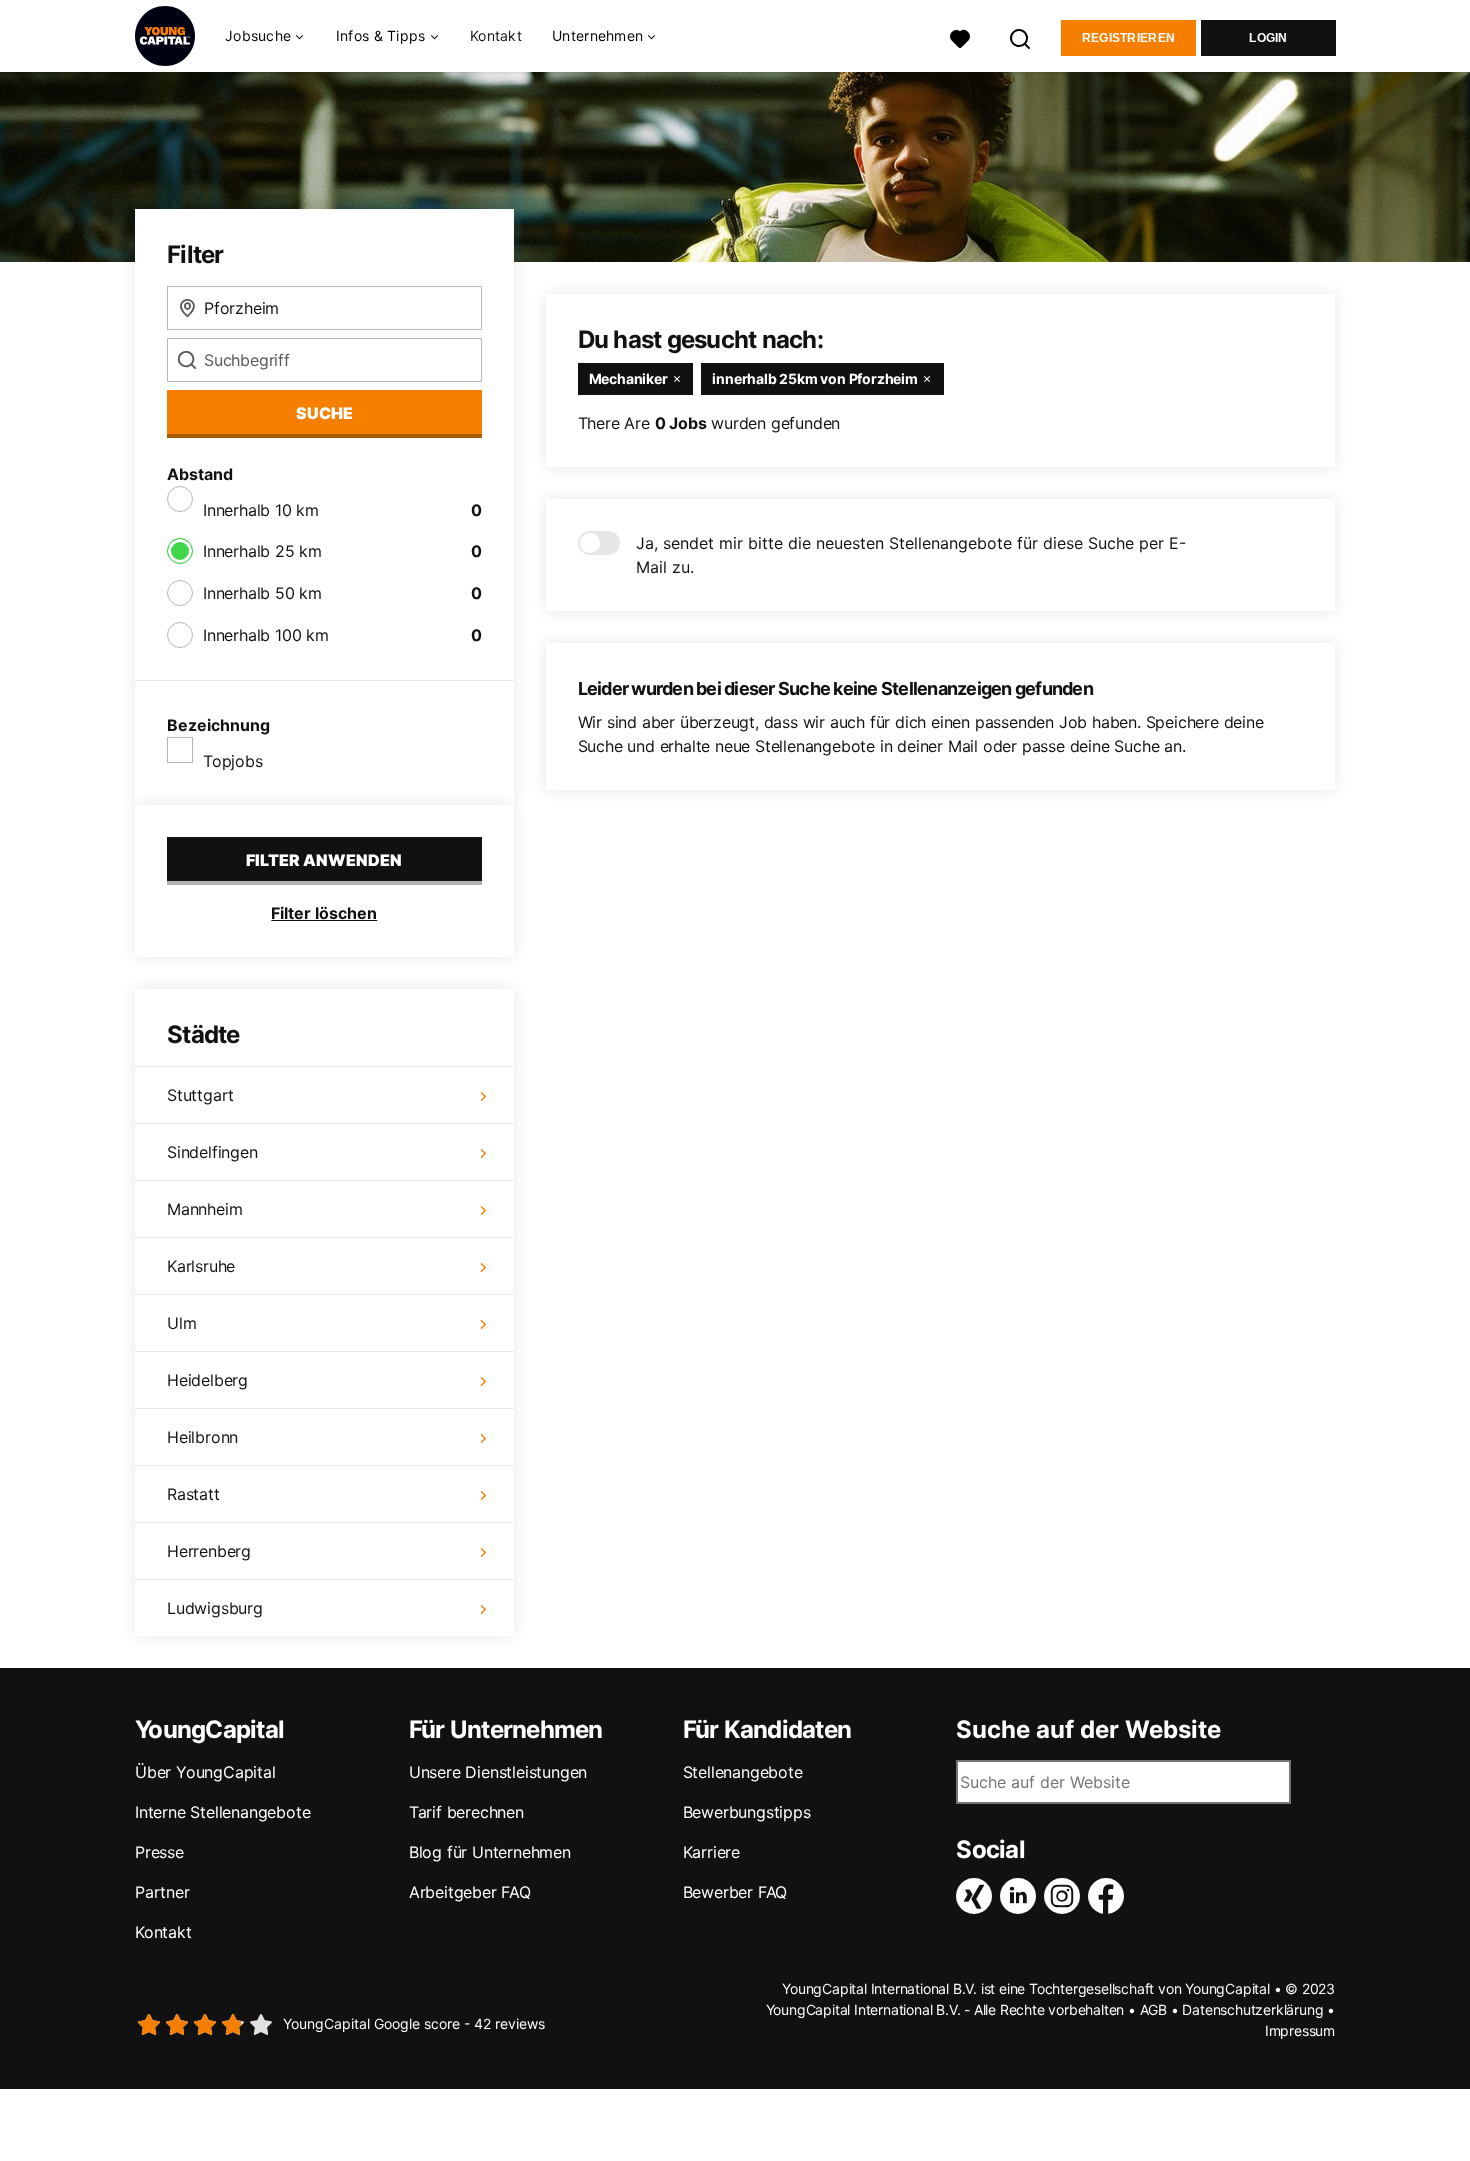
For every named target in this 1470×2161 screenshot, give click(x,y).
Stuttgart (200, 1095)
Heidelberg (207, 1380)
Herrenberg (209, 1551)
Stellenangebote (743, 1772)
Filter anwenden (324, 860)
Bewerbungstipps (747, 1812)
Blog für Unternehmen (490, 1852)
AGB (1153, 2009)
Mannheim (204, 1209)
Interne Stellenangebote (222, 1812)
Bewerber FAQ (735, 1892)
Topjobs (233, 761)
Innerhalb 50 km (262, 593)
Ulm (181, 1323)
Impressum (1300, 2030)
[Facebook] (1110, 1896)
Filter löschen (324, 913)
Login (1268, 38)
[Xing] (978, 1896)
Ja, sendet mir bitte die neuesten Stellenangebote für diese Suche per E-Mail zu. (911, 555)
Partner (162, 1892)
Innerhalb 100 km (266, 635)
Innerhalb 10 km (261, 510)
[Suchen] (1021, 36)
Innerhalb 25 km (262, 551)
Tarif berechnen (466, 1812)
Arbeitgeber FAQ (470, 1892)
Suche (324, 413)
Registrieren (1129, 38)
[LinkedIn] (1022, 1896)
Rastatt (193, 1494)
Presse (159, 1852)
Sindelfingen (212, 1152)
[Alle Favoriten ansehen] (960, 36)
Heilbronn (202, 1437)
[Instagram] (1066, 1896)
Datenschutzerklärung (1252, 2009)
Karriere (711, 1852)
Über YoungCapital (205, 1772)
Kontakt (496, 35)
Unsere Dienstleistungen (498, 1772)
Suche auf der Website (1088, 1730)
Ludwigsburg (215, 1608)
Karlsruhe (201, 1266)
